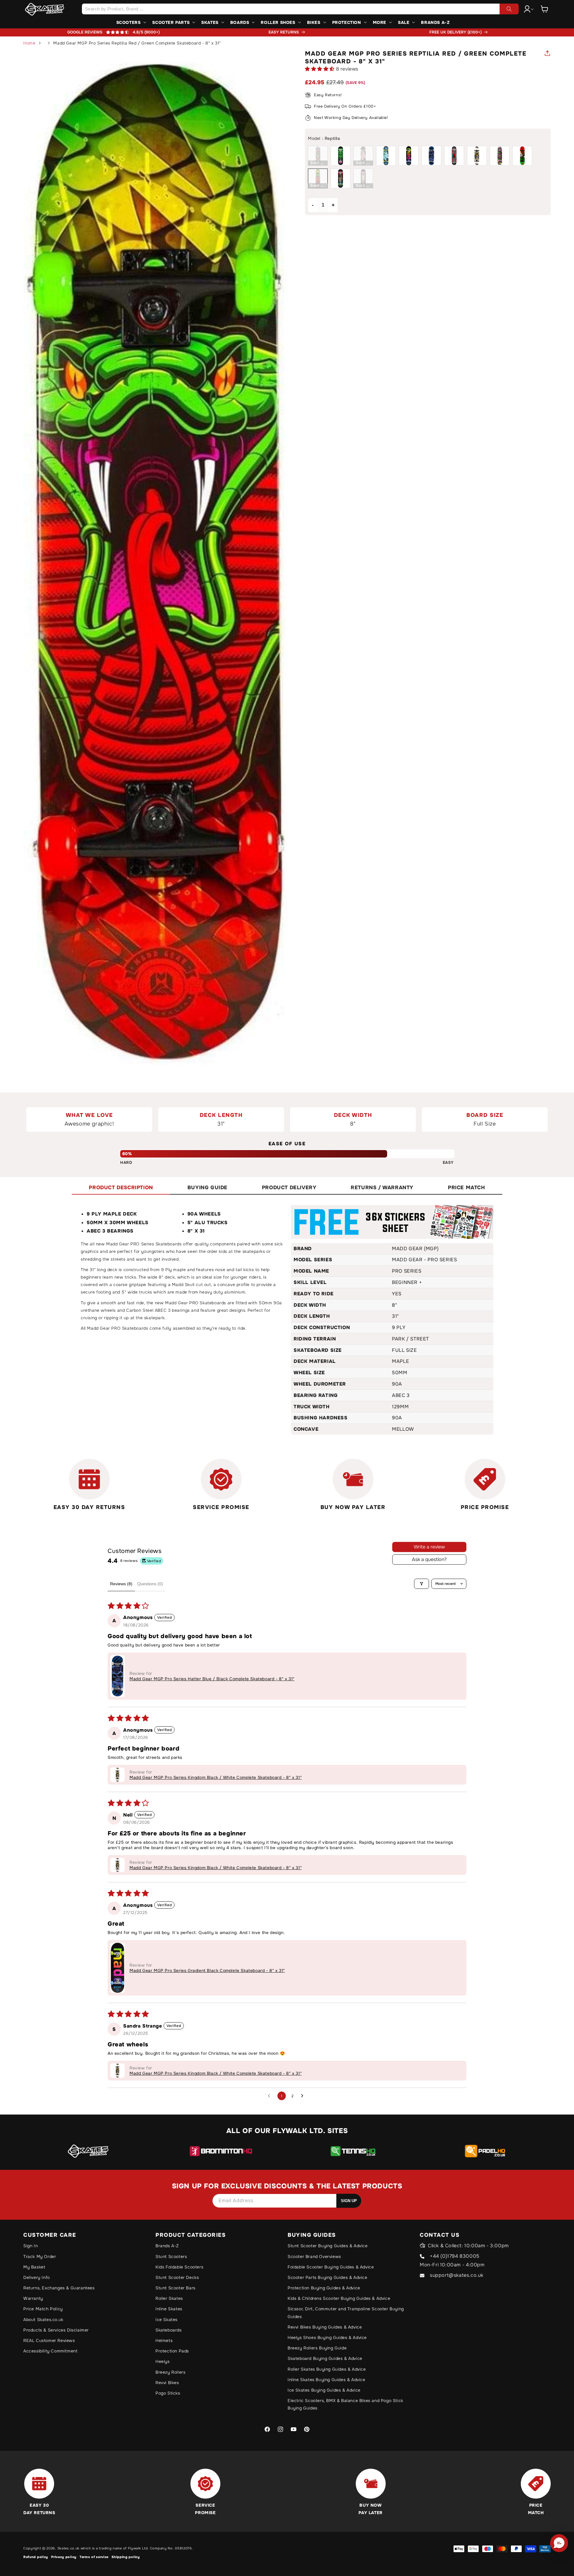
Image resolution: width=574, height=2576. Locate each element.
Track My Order (40, 2257)
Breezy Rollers (170, 2372)
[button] (545, 9)
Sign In (30, 2246)
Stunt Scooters (171, 2257)
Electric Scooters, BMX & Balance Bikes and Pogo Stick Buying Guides (345, 2404)
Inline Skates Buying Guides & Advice (326, 2380)
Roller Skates (169, 2298)
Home (29, 43)
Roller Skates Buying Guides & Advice (327, 2369)
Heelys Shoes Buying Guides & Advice (327, 2337)
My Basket (34, 2267)
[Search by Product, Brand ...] (509, 9)
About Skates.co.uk (43, 2320)
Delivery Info (37, 2277)
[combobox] (300, 9)
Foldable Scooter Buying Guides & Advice (331, 2267)
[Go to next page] (304, 2096)
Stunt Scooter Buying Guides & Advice (328, 2246)
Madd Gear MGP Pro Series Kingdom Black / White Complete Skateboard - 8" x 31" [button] (216, 1777)
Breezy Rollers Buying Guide (317, 2348)
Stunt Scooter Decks (177, 2277)
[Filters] (422, 1584)
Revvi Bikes (167, 2383)
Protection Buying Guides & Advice (324, 2288)
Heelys (163, 2361)
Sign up (349, 2201)
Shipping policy (126, 2557)
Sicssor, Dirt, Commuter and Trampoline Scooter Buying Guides (346, 2313)
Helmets (164, 2340)
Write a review (429, 1547)
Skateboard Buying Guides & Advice (325, 2358)
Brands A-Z (167, 2246)
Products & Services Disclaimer (56, 2330)
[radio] (318, 156)
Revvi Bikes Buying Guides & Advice (325, 2327)
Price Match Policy (43, 2309)
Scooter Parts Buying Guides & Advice (328, 2277)
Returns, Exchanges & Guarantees (59, 2288)
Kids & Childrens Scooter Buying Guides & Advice (339, 2298)
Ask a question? (429, 1559)
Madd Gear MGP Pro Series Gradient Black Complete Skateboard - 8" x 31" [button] (207, 1970)
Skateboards (169, 2330)
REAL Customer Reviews (49, 2340)
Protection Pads (172, 2351)
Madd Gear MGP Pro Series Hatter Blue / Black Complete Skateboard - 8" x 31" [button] (212, 1679)
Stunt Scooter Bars (175, 2288)
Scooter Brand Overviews (314, 2257)
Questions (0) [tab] (150, 1584)
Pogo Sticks (168, 2393)
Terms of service (94, 2557)
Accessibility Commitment (50, 2351)
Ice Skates (167, 2320)
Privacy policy (64, 2557)
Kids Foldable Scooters (179, 2267)
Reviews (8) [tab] (121, 1584)
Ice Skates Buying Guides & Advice (324, 2390)
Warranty (33, 2298)
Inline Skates (169, 2309)
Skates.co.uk (68, 2548)
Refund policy (36, 2557)
